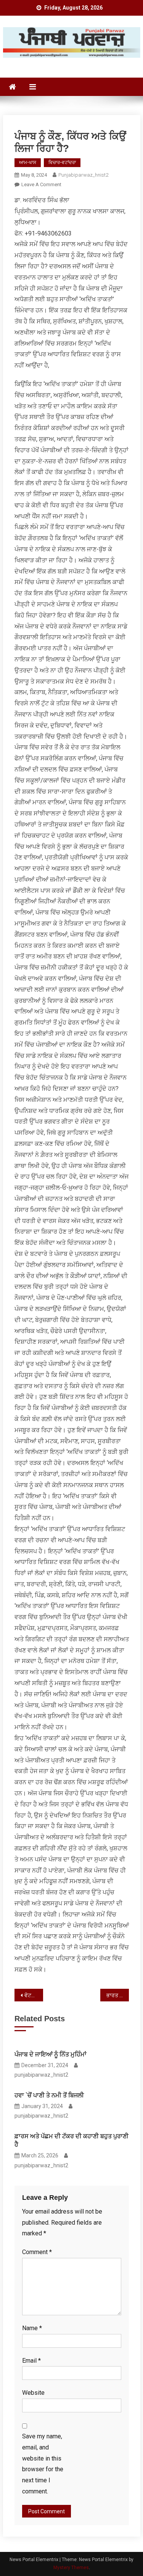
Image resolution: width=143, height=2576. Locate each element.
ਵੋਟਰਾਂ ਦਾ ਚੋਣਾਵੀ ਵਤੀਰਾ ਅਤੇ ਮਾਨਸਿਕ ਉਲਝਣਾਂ (34, 1995)
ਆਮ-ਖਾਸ (28, 162)
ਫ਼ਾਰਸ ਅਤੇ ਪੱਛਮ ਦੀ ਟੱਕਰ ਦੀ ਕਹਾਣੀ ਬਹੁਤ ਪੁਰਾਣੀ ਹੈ (71, 2140)
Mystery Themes (71, 2568)
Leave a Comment (41, 184)
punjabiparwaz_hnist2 (83, 175)
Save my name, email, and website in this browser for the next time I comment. (43, 2464)
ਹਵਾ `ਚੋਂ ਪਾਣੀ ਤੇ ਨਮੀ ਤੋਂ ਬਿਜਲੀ (49, 2095)
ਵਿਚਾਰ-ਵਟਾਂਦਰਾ (62, 162)
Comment (37, 2252)
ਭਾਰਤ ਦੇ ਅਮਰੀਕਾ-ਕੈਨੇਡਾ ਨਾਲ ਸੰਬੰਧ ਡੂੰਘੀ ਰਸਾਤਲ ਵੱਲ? (118, 1995)
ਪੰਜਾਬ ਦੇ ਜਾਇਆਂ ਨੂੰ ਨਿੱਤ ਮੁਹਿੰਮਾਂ (51, 2054)
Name (32, 2328)
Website (33, 2393)
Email (31, 2361)
